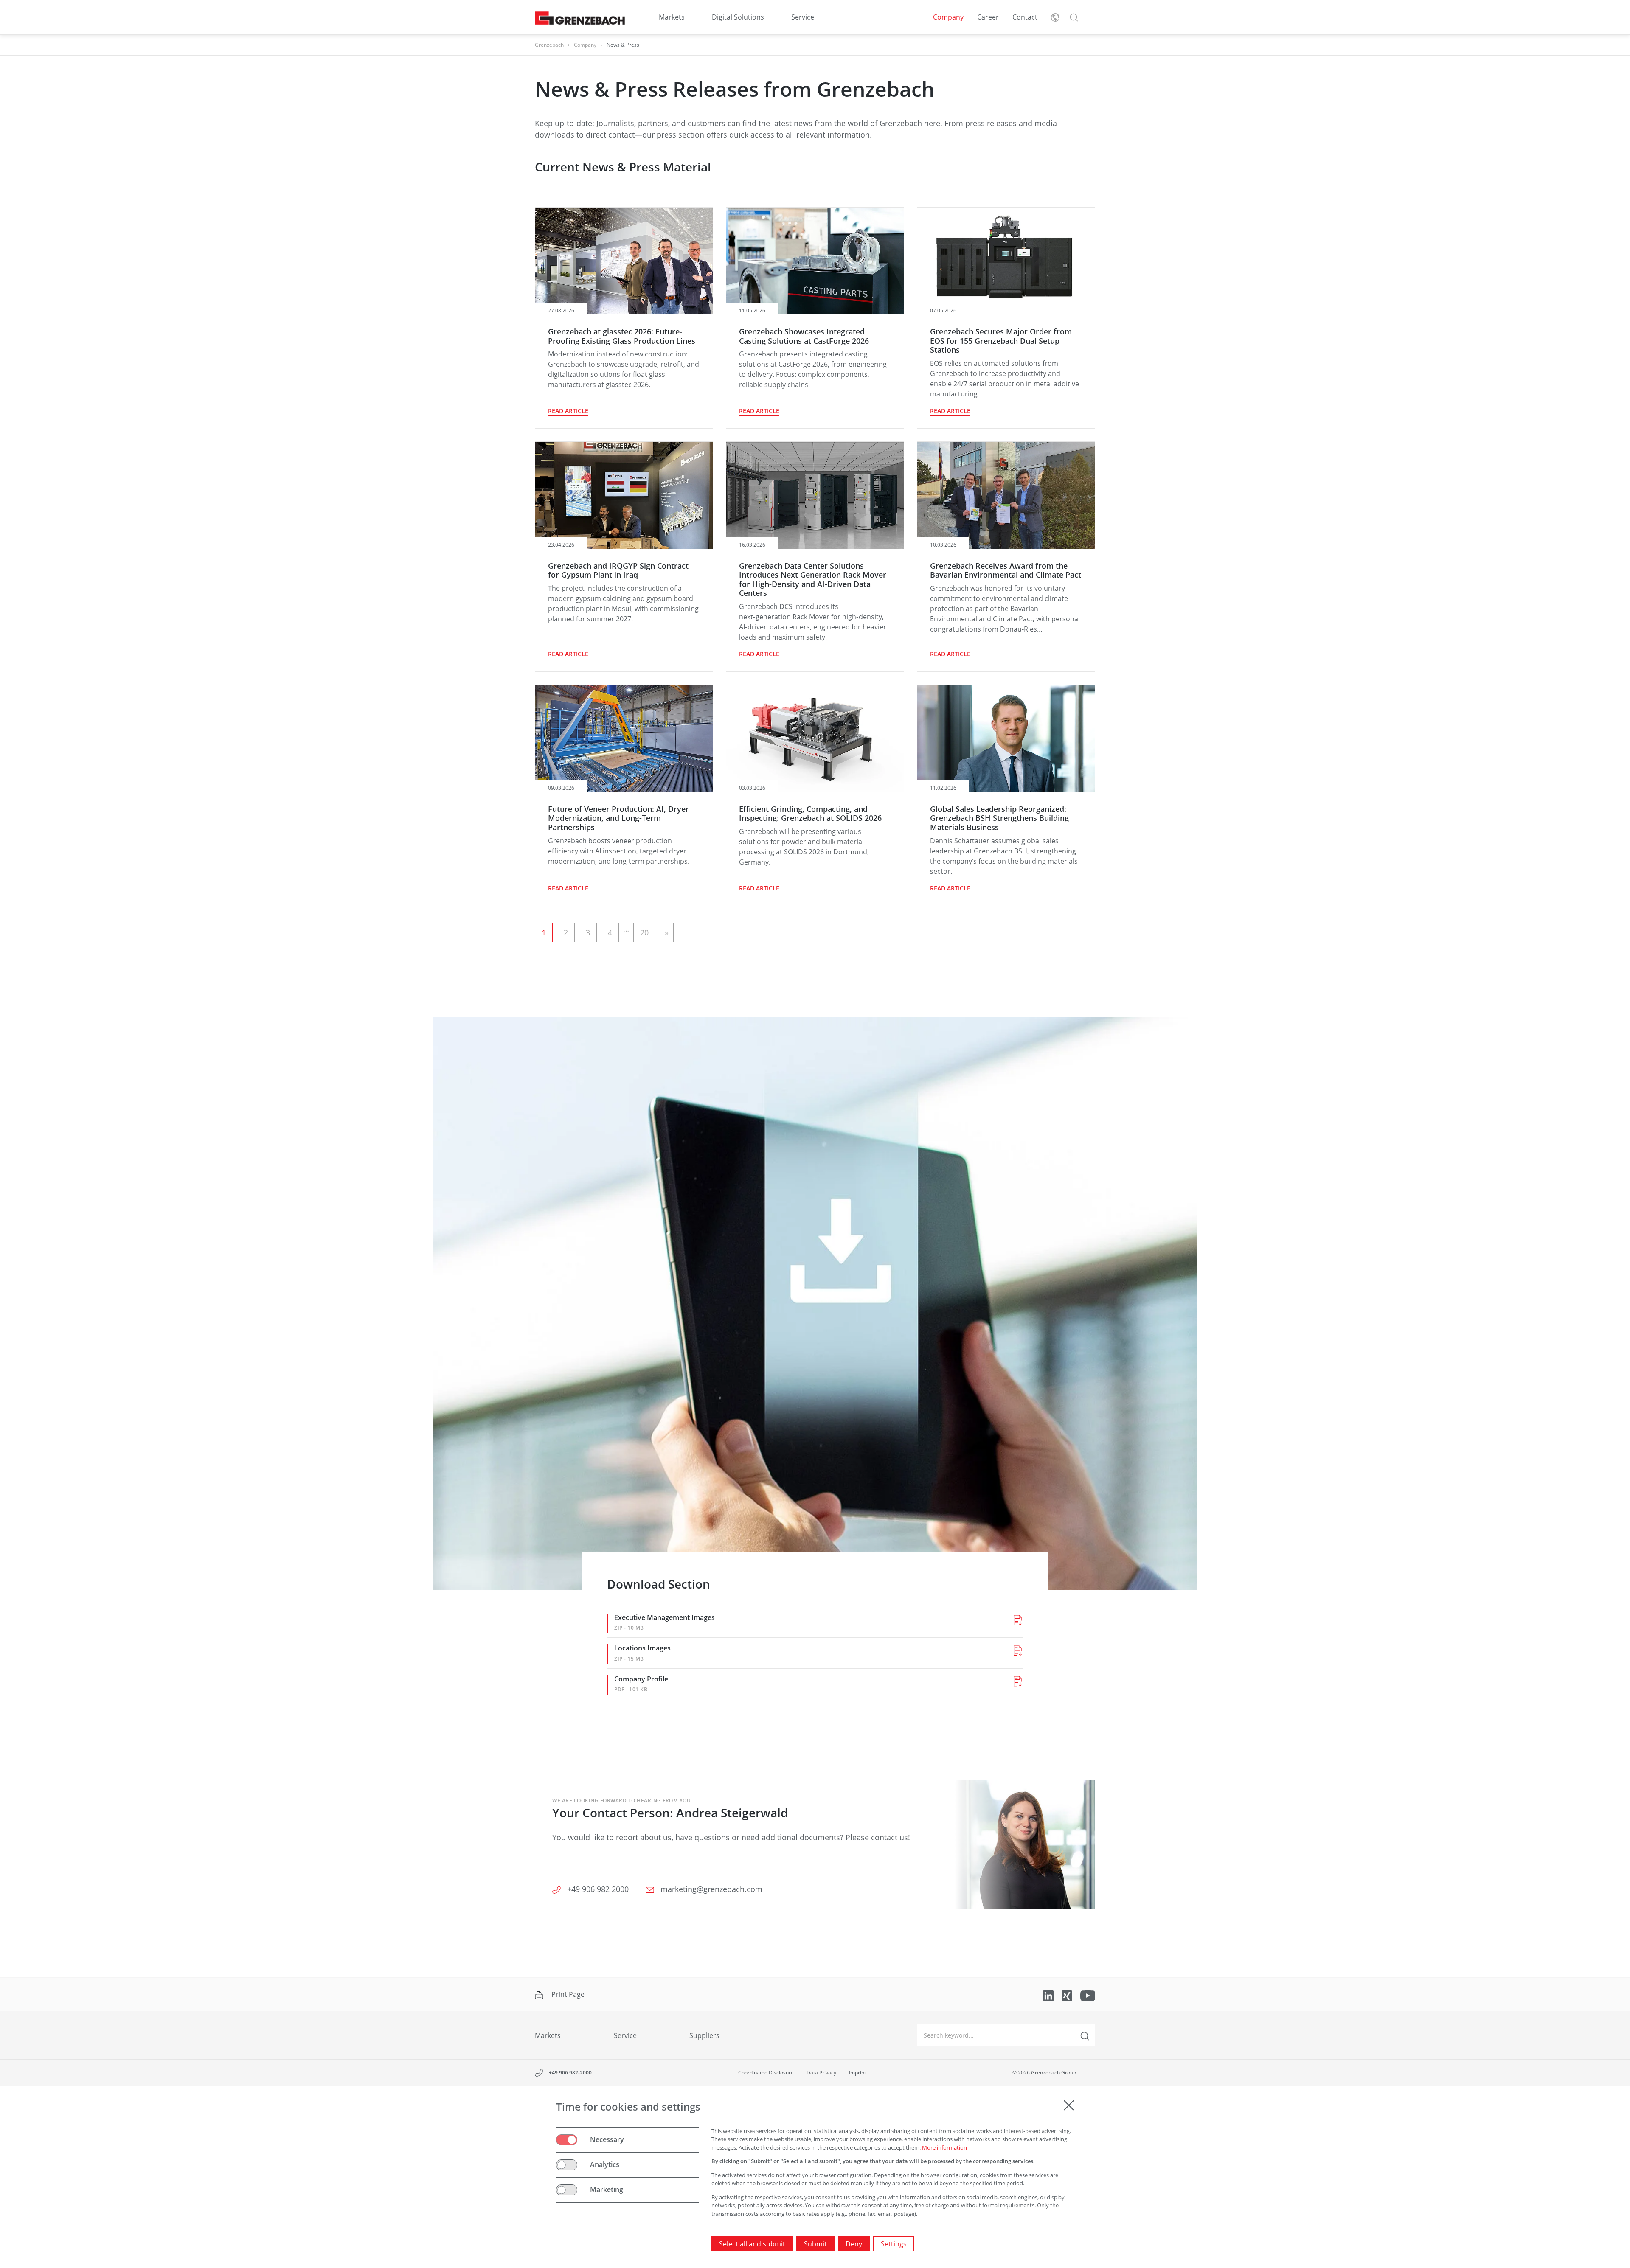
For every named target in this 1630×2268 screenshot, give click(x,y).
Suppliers (704, 2035)
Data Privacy (821, 2073)
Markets (672, 17)
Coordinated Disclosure (766, 2073)
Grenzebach (549, 45)
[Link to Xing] (1068, 1995)
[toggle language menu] (1055, 17)
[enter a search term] (1085, 2035)
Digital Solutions (738, 17)
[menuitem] (672, 17)
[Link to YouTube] (1088, 1995)
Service (803, 17)
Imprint (857, 2073)
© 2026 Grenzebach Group (1044, 2073)
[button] (1074, 17)
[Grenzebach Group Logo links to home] (580, 18)
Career (988, 17)
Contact (1025, 17)
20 (644, 932)
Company (948, 17)
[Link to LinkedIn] (1049, 1995)
